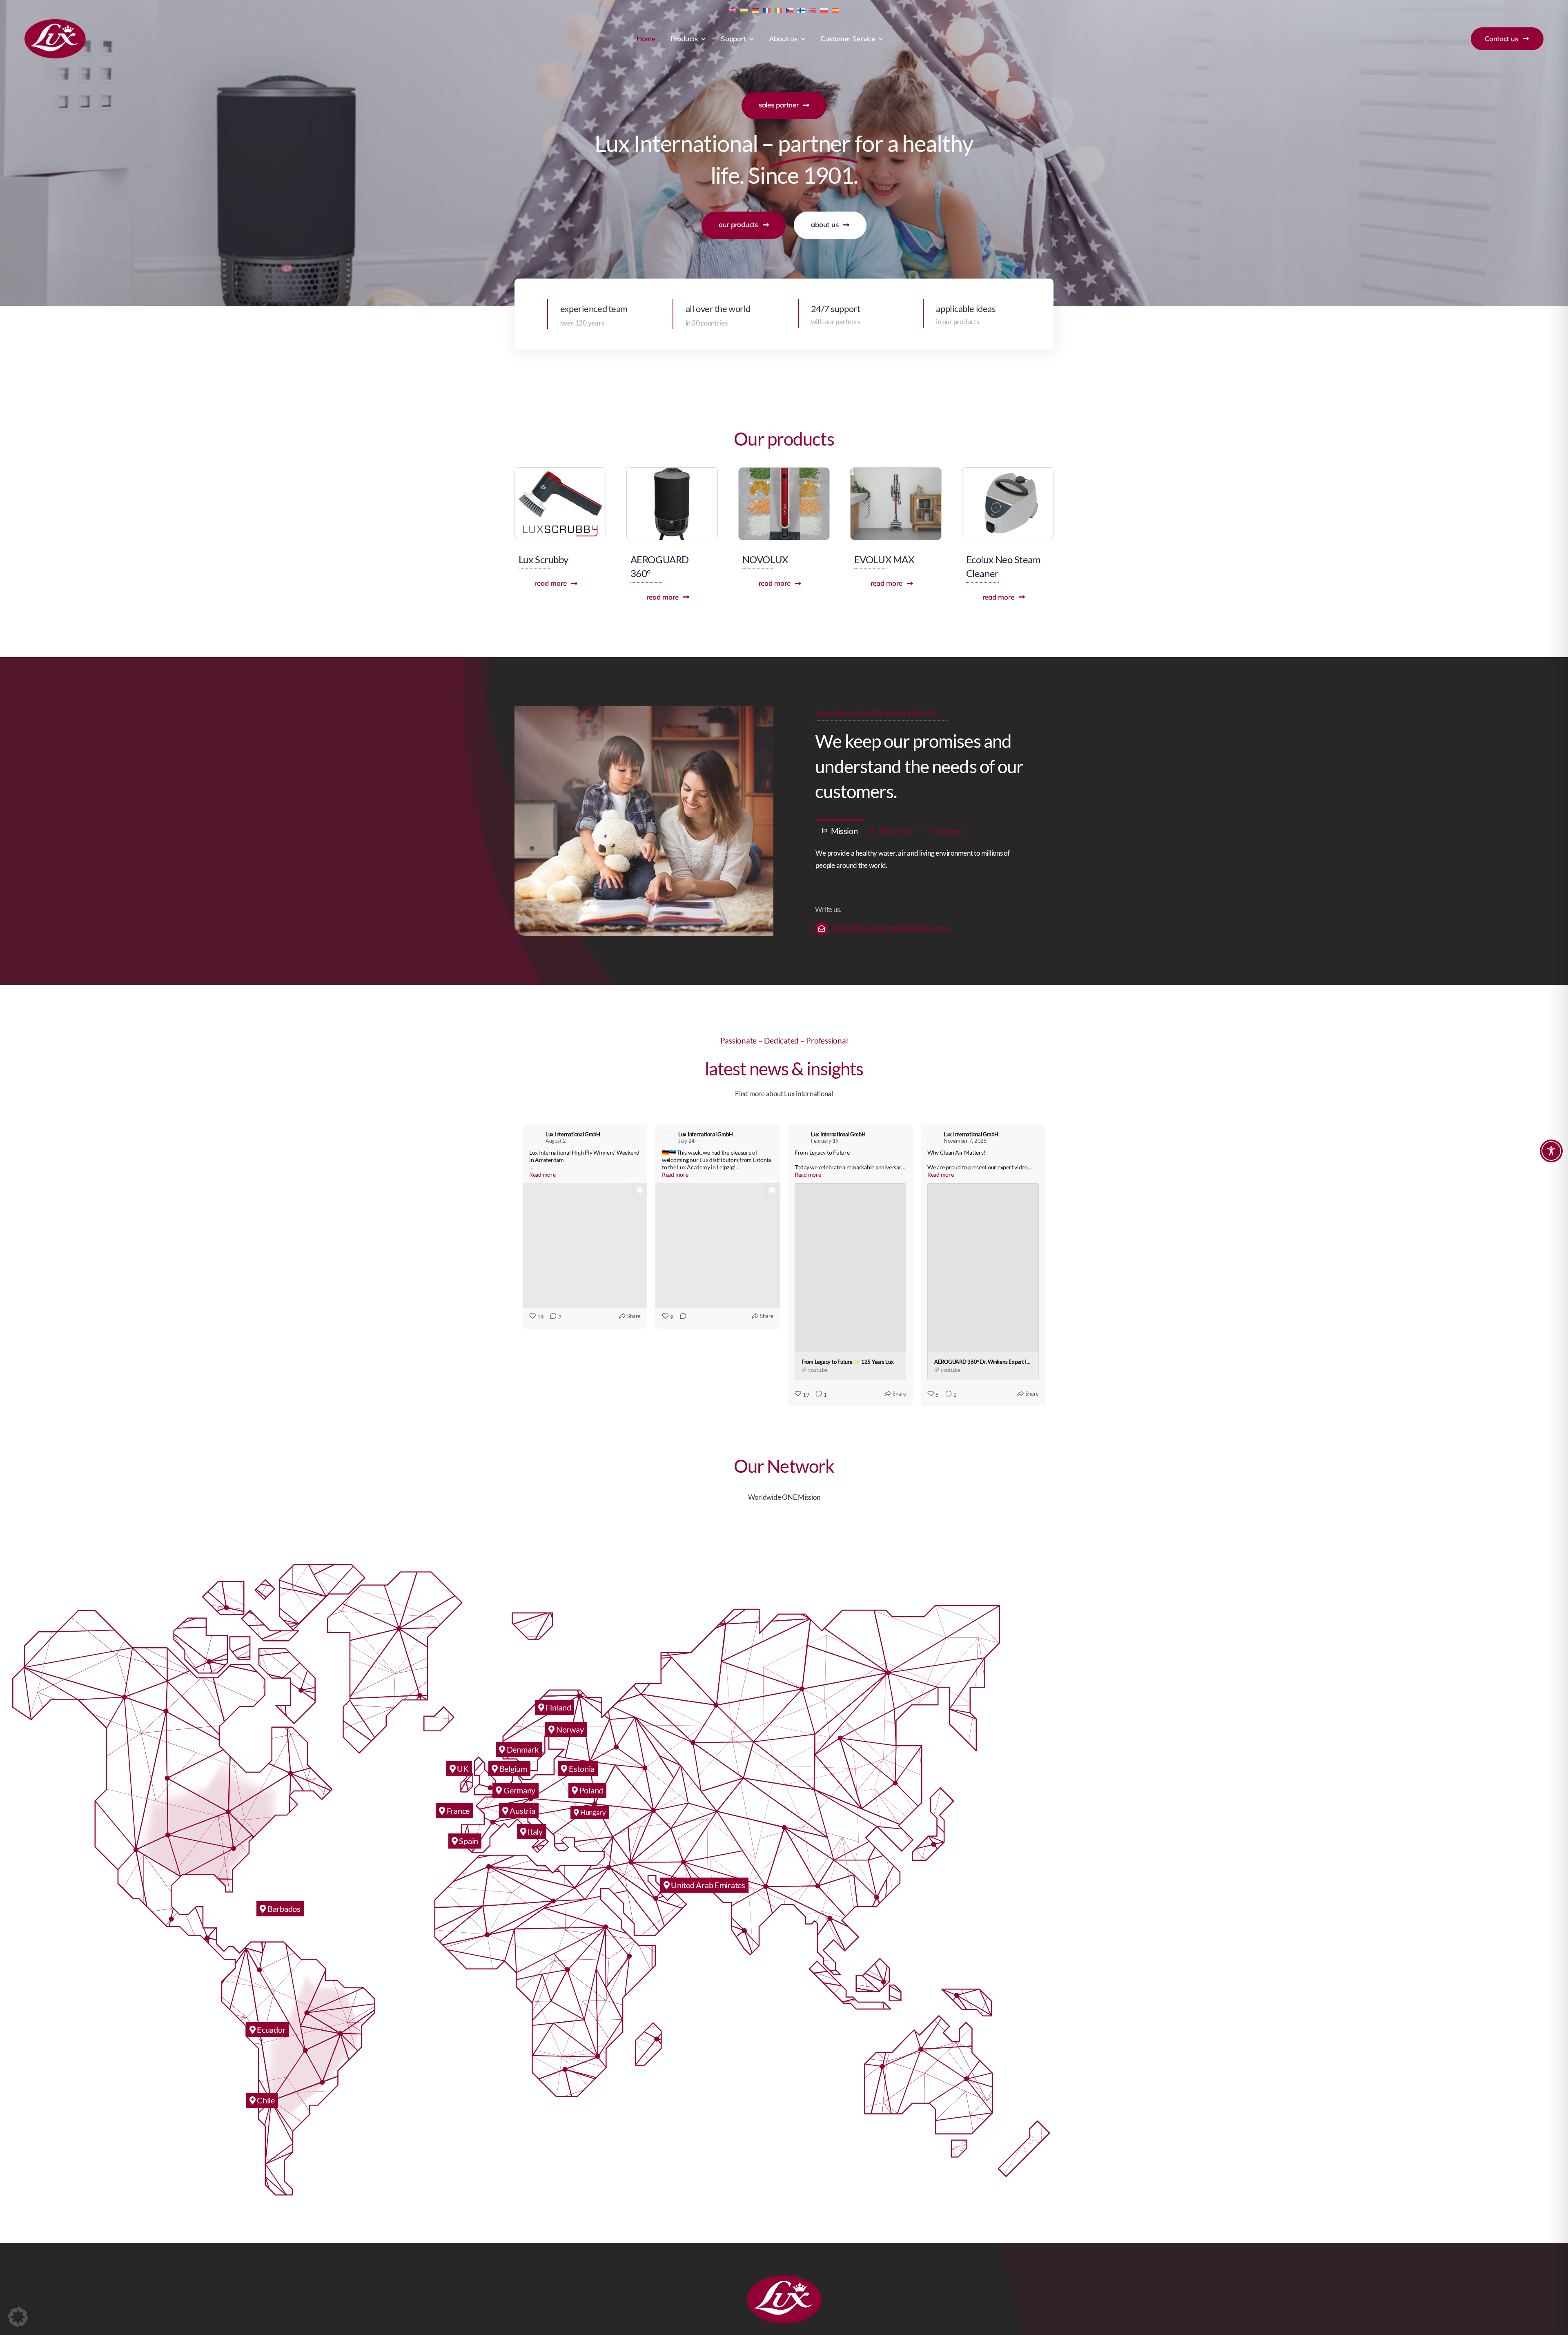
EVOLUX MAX (884, 559)
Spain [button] (468, 1763)
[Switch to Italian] (778, 9)
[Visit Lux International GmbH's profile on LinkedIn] (537, 1137)
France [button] (457, 1733)
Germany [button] (519, 1713)
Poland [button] (590, 1713)
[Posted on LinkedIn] (636, 1137)
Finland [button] (557, 1630)
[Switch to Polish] (824, 9)
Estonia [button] (581, 1691)
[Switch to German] (755, 9)
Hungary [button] (592, 1735)
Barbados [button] (283, 1831)
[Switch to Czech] (790, 9)
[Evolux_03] (896, 471)
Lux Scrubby (543, 559)
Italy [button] (534, 1754)
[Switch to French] (767, 9)
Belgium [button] (512, 1691)
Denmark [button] (522, 1672)
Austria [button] (522, 1733)
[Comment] (681, 1188)
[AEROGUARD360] (672, 471)
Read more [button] (542, 1174)
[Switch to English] (733, 9)
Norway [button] (569, 1652)
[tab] (840, 830)
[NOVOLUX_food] (784, 471)
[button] (523, 1227)
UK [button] (462, 1691)
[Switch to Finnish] (801, 9)
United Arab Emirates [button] (707, 1807)
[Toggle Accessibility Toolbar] (1551, 1151)
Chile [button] (265, 2023)
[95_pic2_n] (1008, 471)
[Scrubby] (560, 471)
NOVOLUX (765, 559)
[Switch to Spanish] (835, 9)
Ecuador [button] (270, 1952)
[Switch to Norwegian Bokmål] (813, 9)
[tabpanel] (924, 860)
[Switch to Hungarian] (744, 9)
